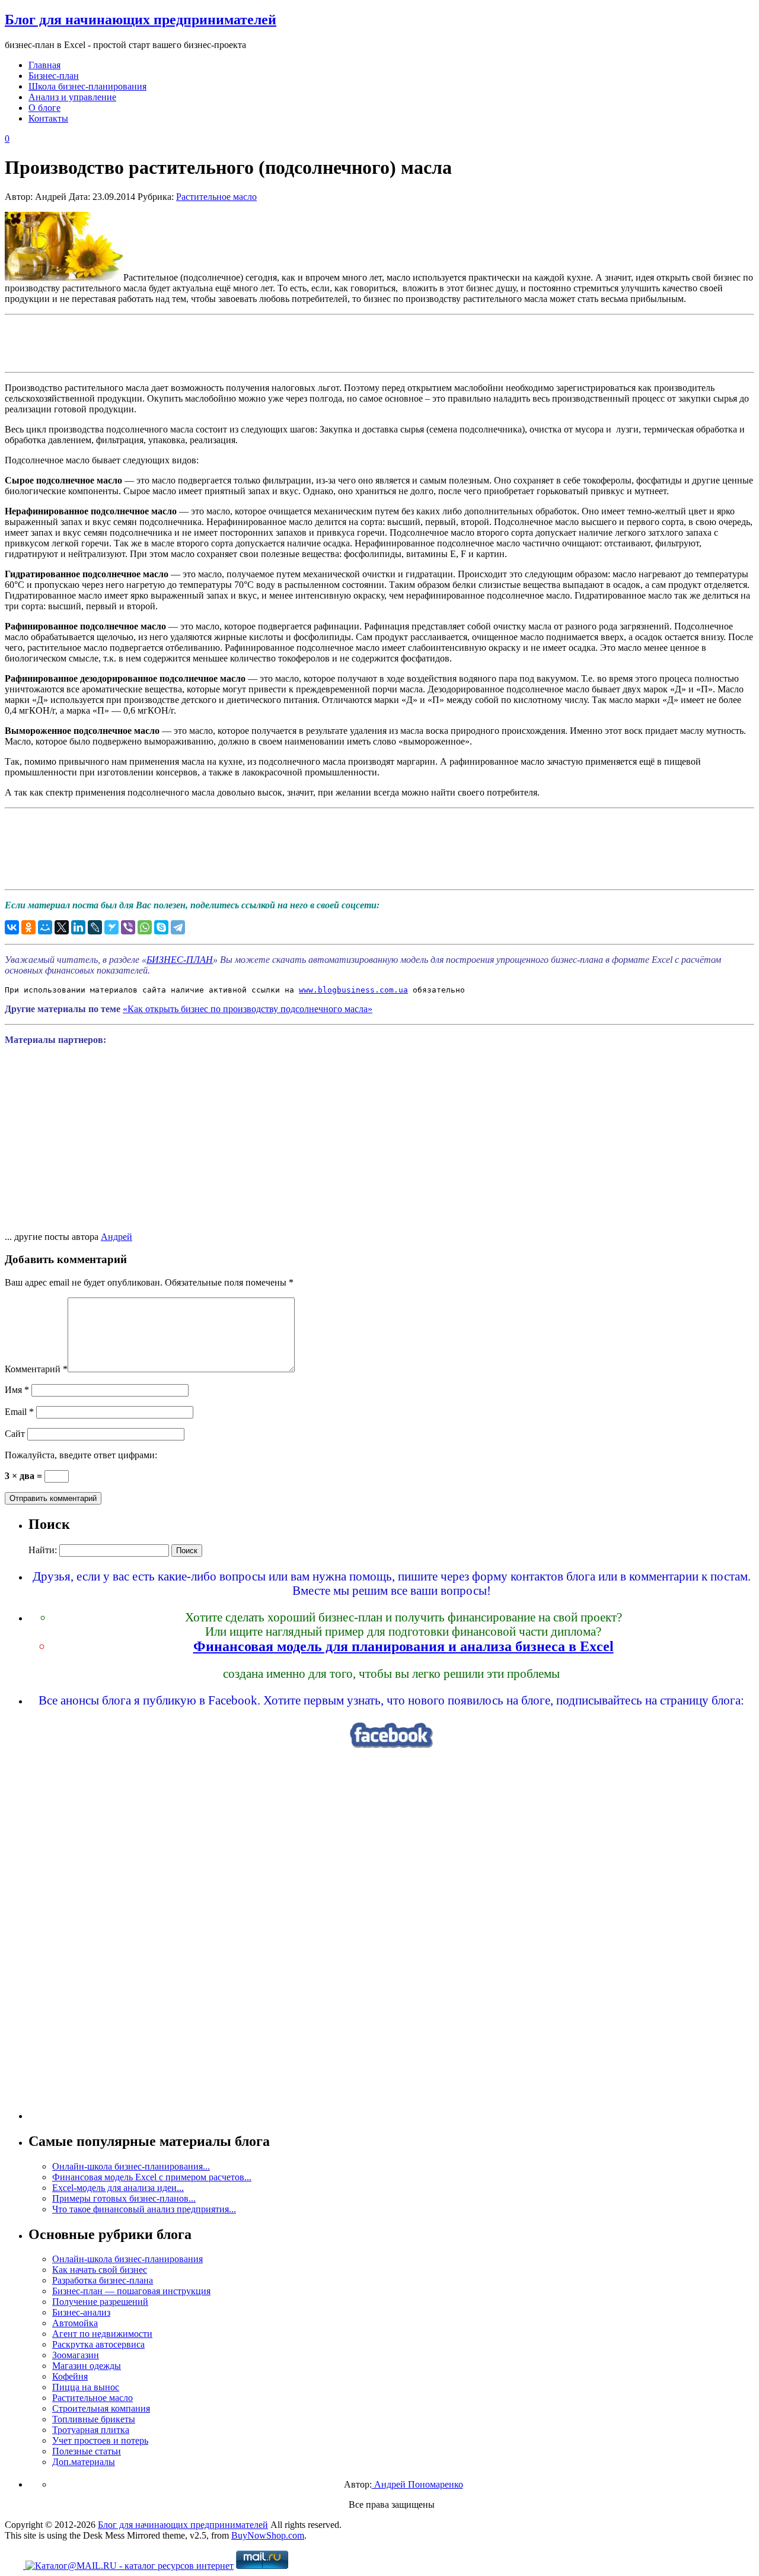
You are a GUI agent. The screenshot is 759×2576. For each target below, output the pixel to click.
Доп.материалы (84, 2462)
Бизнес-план (54, 76)
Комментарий (36, 1369)
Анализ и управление (72, 97)
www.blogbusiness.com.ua (353, 990)
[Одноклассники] (28, 927)
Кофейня (70, 2376)
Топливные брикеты (94, 2419)
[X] (62, 927)
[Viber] (128, 927)
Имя (17, 1390)
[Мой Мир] (45, 927)
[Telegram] (178, 927)
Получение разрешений (100, 2302)
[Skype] (161, 927)
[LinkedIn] (78, 927)
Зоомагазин (76, 2355)
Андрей (117, 1237)
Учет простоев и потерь (100, 2440)
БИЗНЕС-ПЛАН (180, 960)
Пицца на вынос (86, 2387)
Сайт (15, 1434)
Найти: (43, 1550)
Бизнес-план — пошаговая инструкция (131, 2291)
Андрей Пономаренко (417, 2484)
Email (19, 1412)
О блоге (44, 108)
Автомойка (75, 2323)
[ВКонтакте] (12, 927)
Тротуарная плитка (91, 2430)
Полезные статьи (87, 2451)
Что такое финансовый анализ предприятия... (144, 2209)
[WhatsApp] (145, 927)
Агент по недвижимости (102, 2334)
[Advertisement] (379, 342)
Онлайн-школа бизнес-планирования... (131, 2166)
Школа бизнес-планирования (87, 86)
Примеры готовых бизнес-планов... (124, 2198)
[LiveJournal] (95, 927)
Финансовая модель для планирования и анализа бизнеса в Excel (404, 1646)
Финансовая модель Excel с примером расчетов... (152, 2177)
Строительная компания (101, 2408)
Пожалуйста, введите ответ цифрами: (81, 1455)
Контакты (48, 118)
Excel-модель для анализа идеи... (118, 2188)
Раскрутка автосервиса (98, 2344)
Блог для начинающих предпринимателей (141, 20)
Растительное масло (216, 197)
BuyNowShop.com (268, 2535)
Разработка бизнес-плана (103, 2280)
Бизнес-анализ (81, 2312)
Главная (44, 65)
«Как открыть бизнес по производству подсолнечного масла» (248, 1009)
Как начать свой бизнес (100, 2270)
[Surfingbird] (111, 927)
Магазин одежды (87, 2366)
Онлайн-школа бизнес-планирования (127, 2259)
